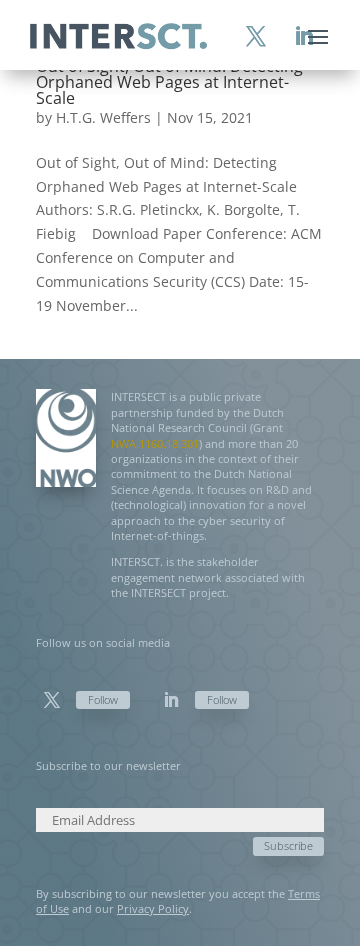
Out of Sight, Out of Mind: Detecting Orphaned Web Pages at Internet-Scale (169, 82)
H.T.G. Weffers (103, 117)
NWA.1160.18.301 (155, 443)
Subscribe (288, 845)
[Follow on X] (52, 700)
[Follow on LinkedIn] (171, 700)
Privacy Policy (153, 908)
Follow (103, 699)
